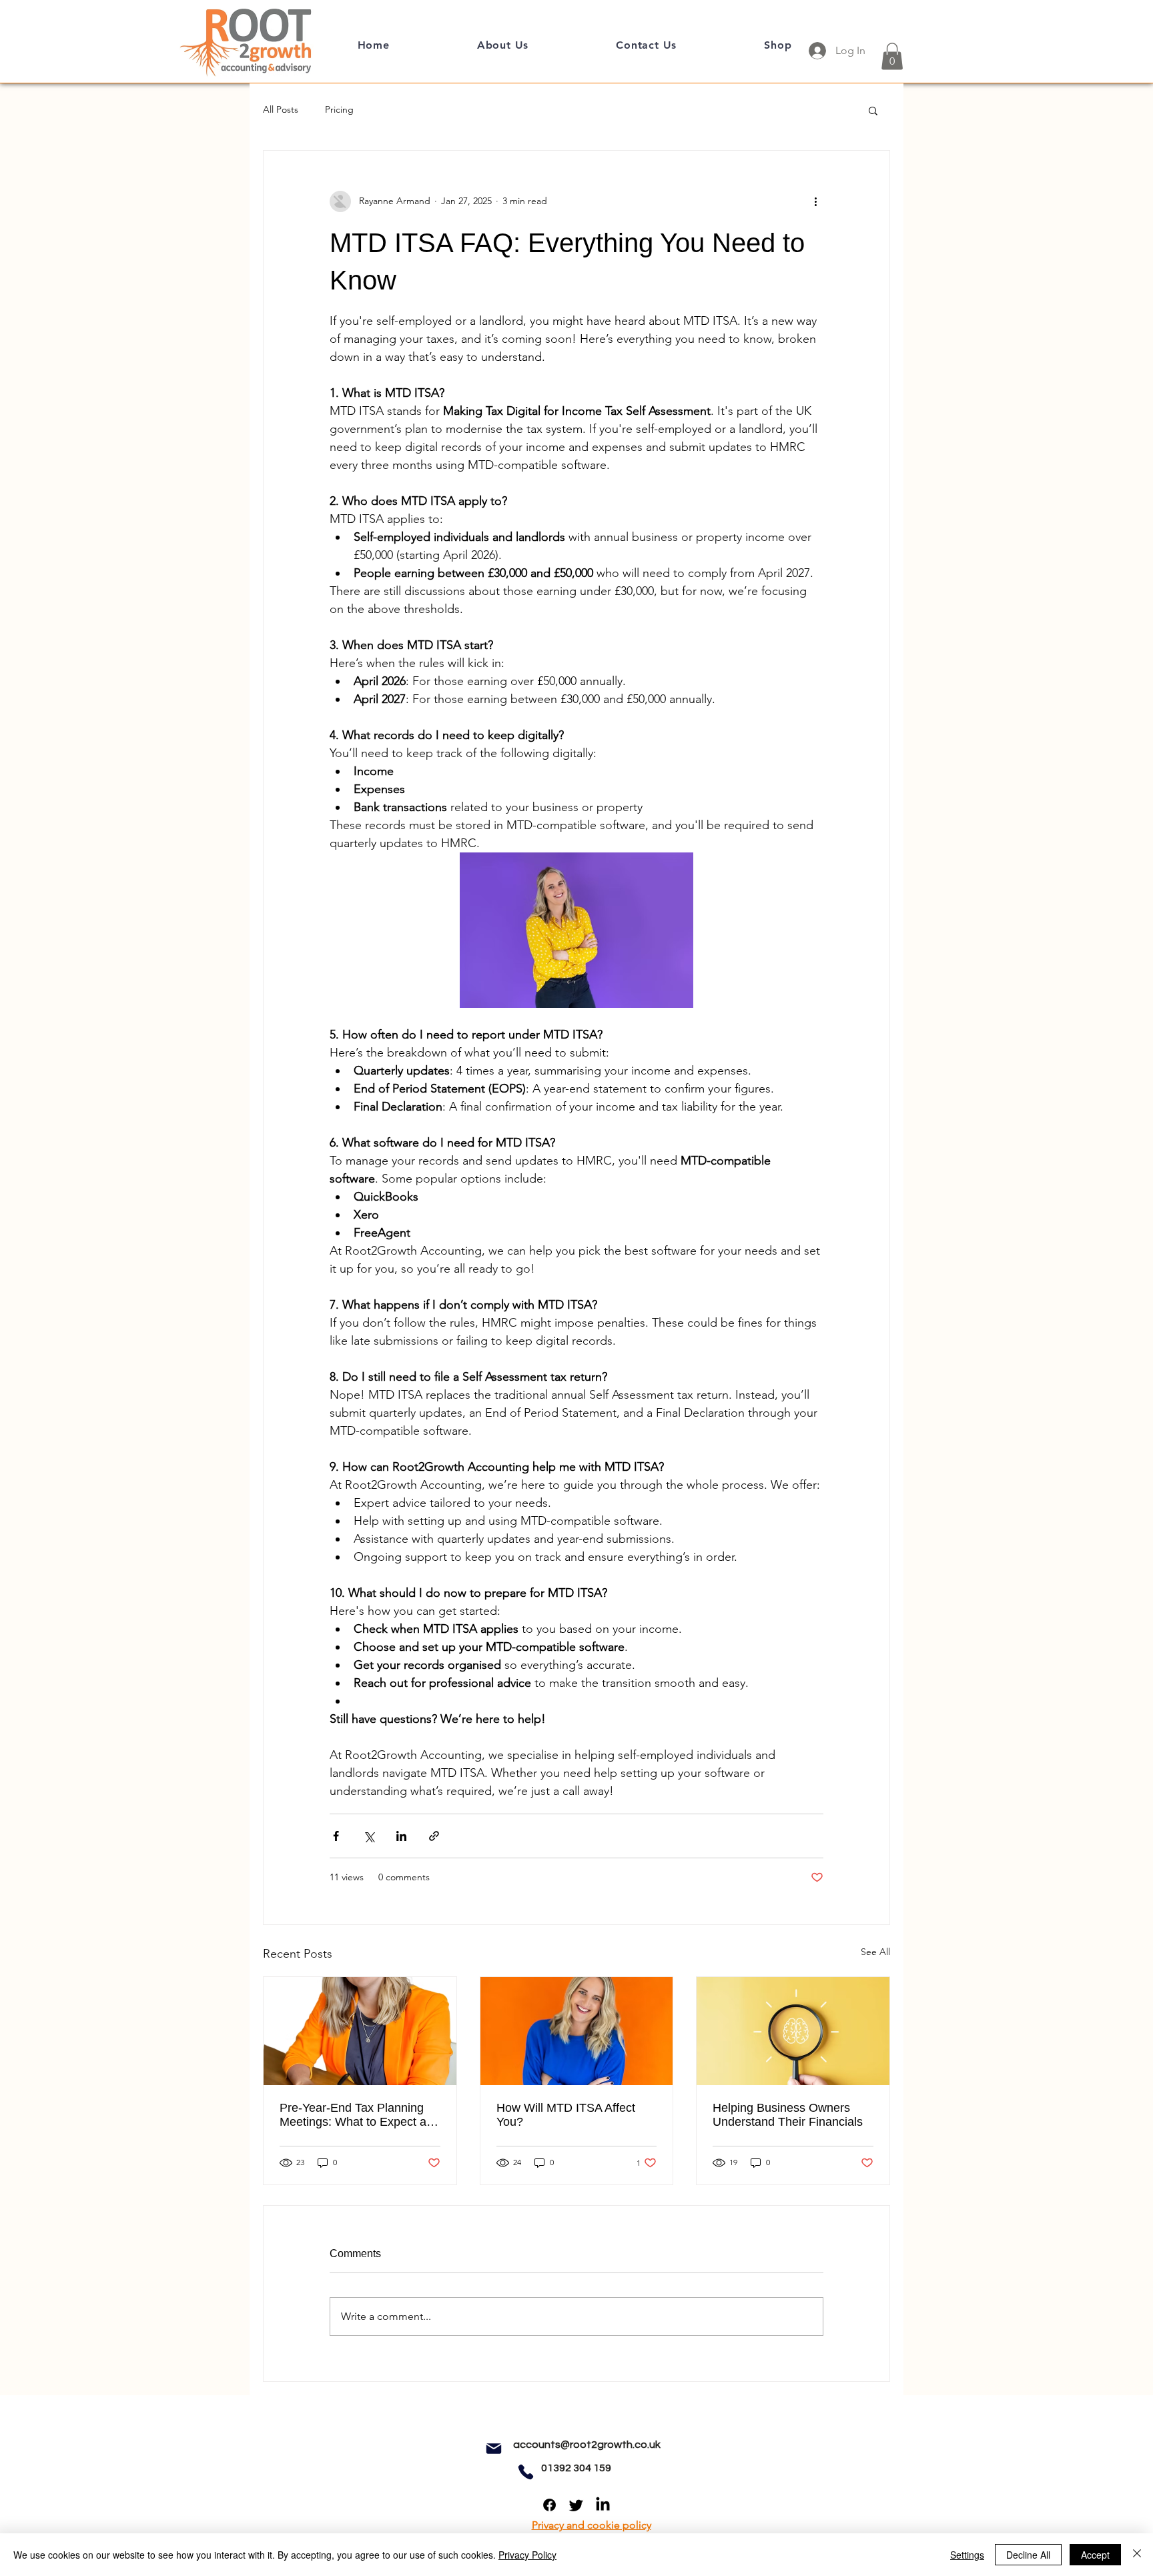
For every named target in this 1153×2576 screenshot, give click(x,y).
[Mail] (494, 2449)
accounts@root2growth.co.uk (587, 2445)
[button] (892, 56)
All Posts (281, 109)
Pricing (339, 109)
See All (875, 1952)
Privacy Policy (527, 2555)
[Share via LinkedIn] (401, 1836)
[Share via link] (434, 1836)
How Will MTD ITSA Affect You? (566, 2115)
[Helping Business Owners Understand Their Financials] (793, 2031)
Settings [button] (967, 2555)
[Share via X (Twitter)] (369, 1836)
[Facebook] (549, 2505)
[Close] (1137, 2555)
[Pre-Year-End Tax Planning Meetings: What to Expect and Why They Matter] (360, 2031)
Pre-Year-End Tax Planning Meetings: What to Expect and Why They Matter (360, 2115)
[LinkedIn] (603, 2505)
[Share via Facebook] (336, 1836)
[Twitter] (576, 2505)
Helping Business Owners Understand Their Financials (788, 2115)
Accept (1095, 2555)
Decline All (1028, 2555)
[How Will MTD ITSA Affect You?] (577, 2031)
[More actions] (815, 201)
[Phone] (526, 2472)
